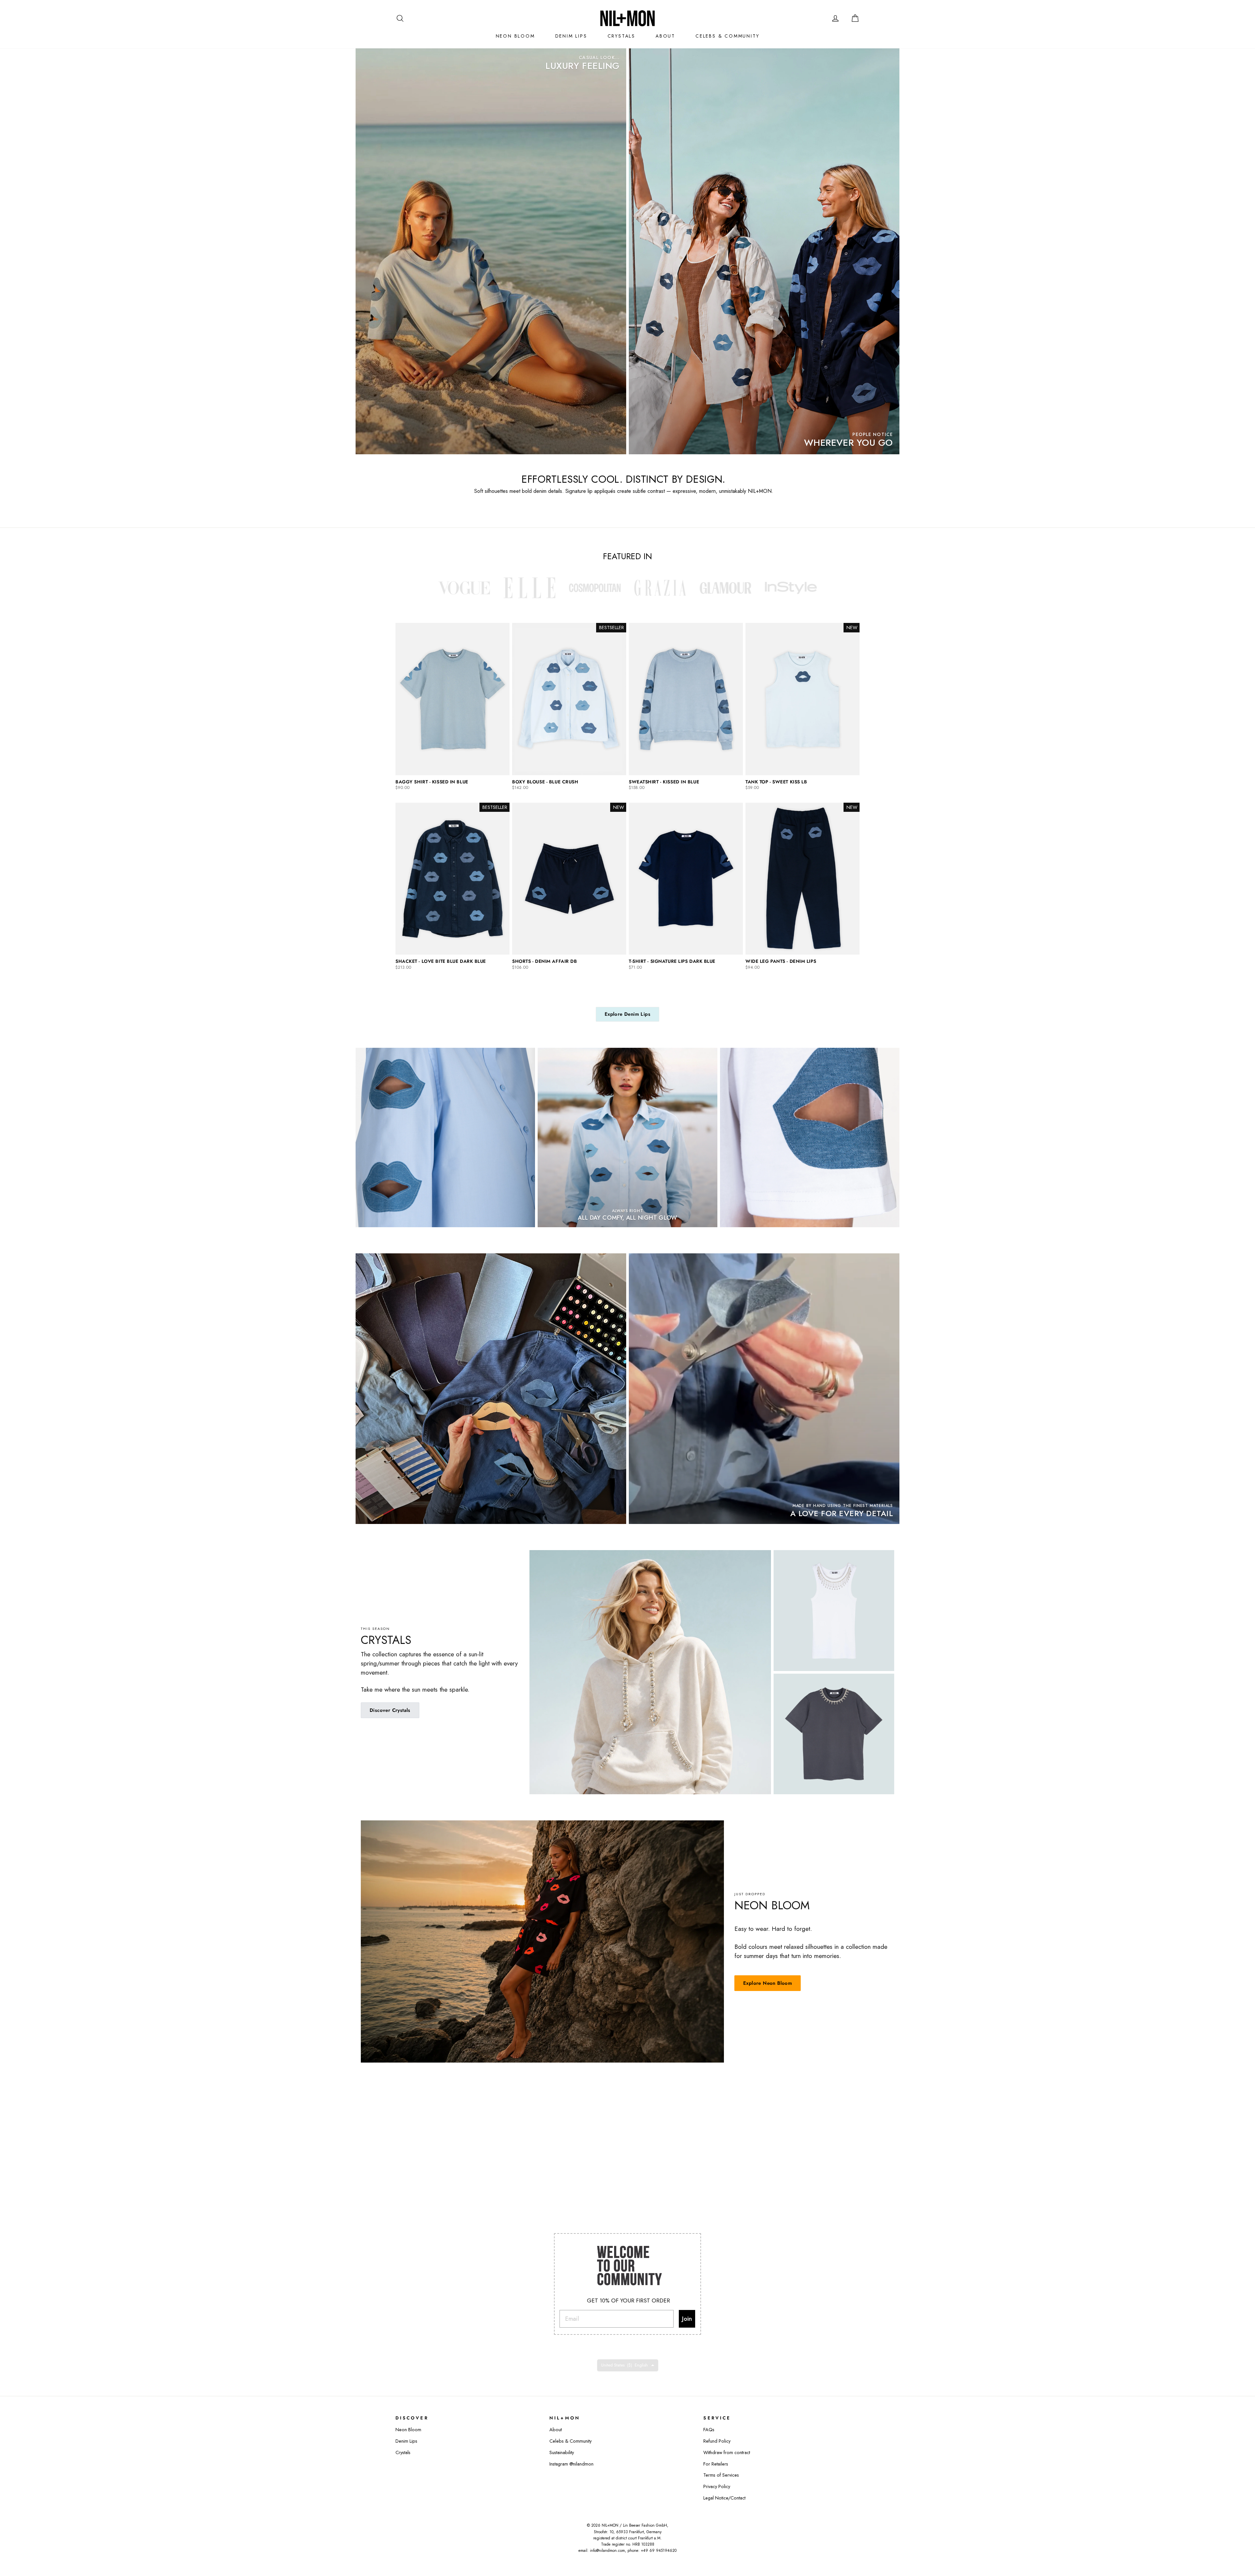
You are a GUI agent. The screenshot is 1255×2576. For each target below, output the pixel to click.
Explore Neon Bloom (768, 1983)
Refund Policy (717, 2431)
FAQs (709, 2420)
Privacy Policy (717, 2477)
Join (687, 2309)
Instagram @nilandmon (571, 2454)
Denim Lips (406, 2431)
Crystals (403, 2443)
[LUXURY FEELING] (491, 251)
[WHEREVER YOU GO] (764, 251)
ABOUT (665, 36)
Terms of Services (721, 2465)
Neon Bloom (408, 2420)
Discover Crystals (390, 1710)
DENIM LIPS (571, 36)
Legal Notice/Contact (724, 2488)
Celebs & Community (570, 2431)
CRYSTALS (621, 36)
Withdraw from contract (727, 2443)
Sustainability (562, 2443)
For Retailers (716, 2454)
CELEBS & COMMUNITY (727, 36)
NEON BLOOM (515, 36)
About (556, 2420)
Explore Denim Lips (627, 1014)
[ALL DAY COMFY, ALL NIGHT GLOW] (627, 1137)
